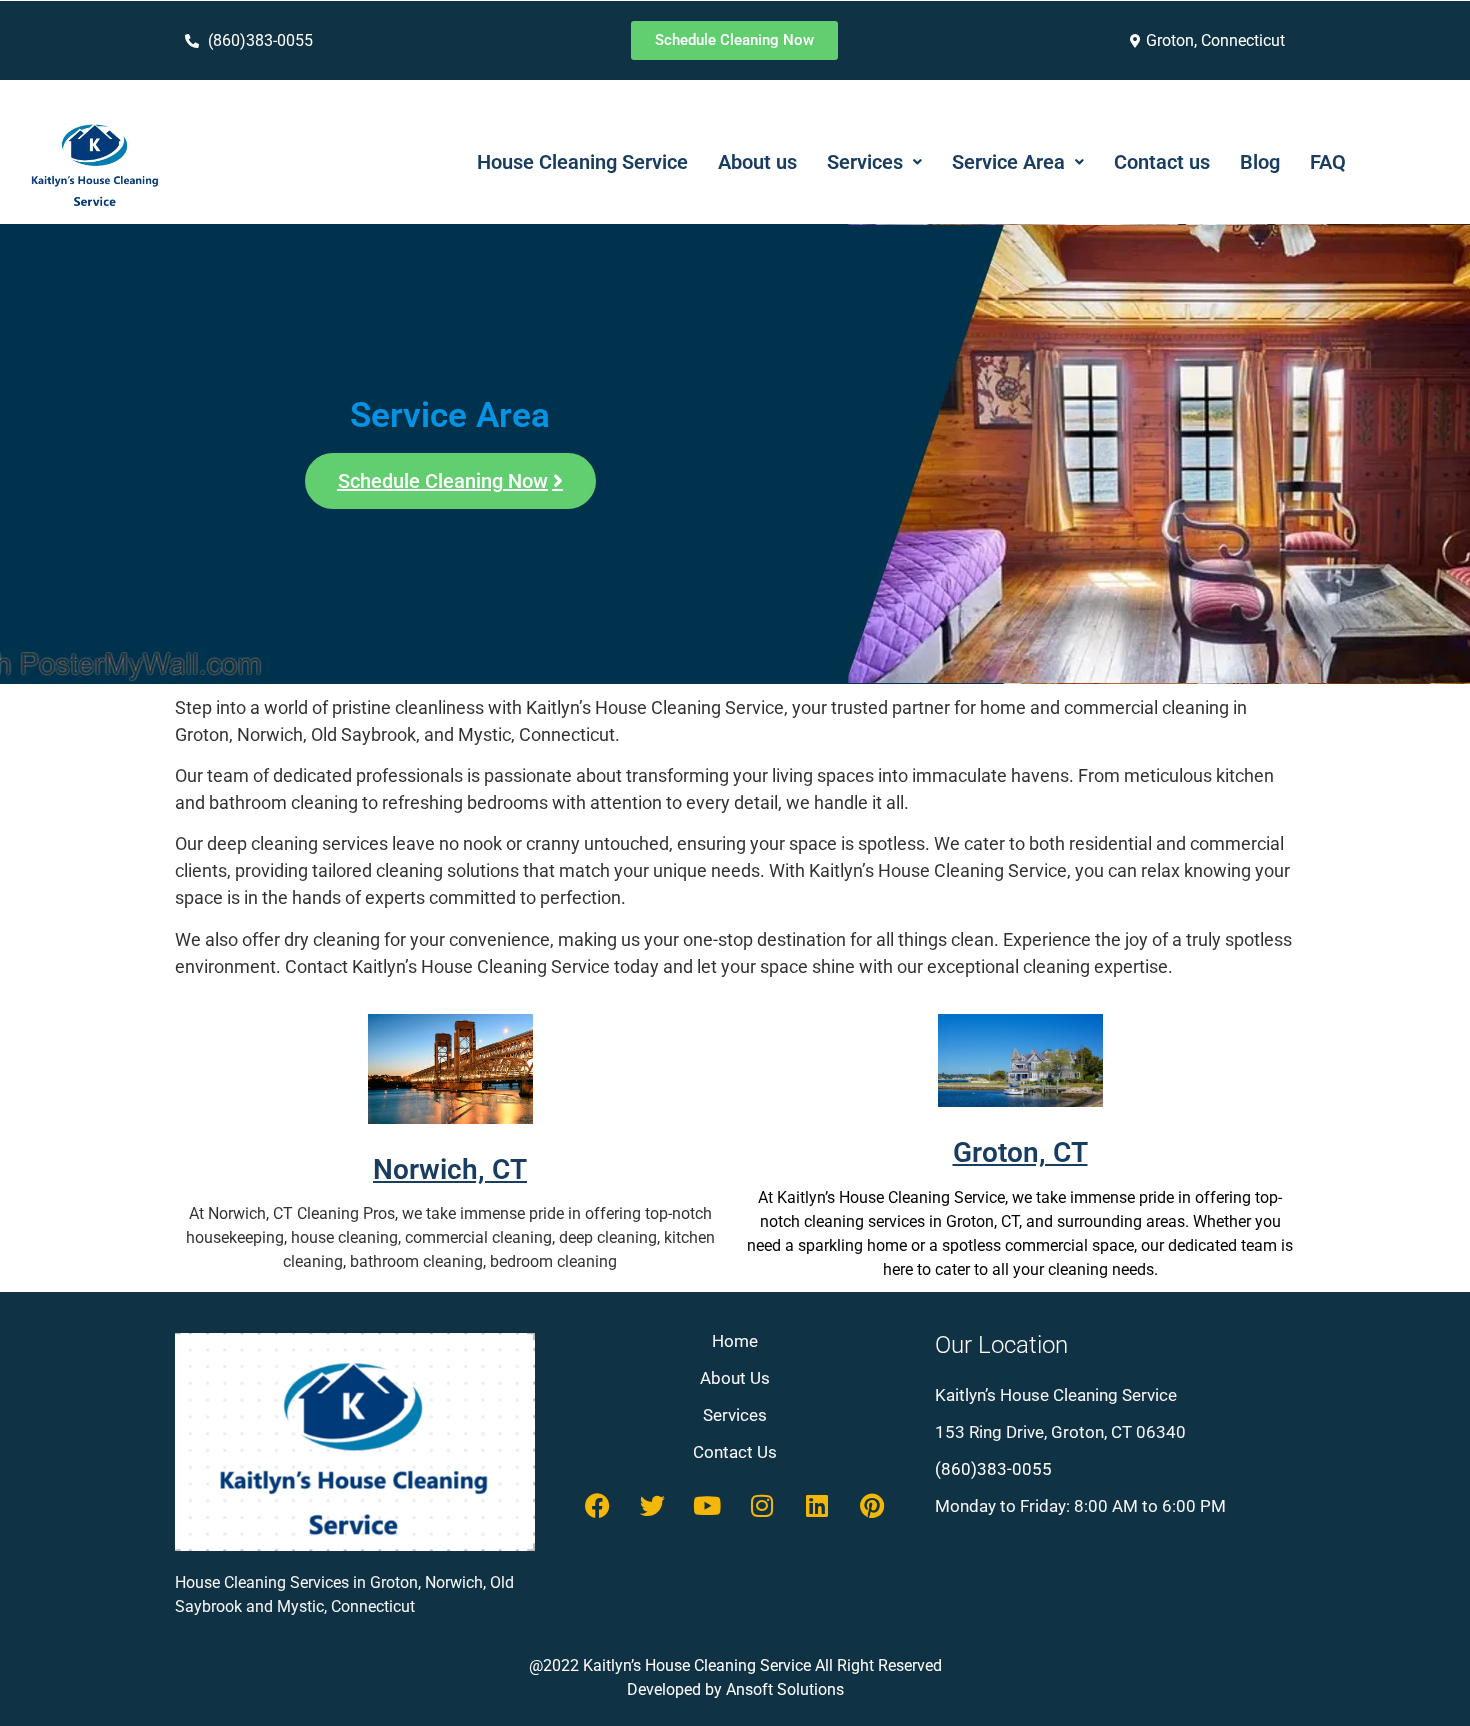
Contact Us (735, 1452)
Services (865, 162)
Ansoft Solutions (785, 1689)
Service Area (1008, 162)
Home (735, 1341)
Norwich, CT (450, 1169)
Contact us (1162, 162)
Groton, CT (1020, 1152)
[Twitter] (652, 1506)
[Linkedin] (817, 1506)
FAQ (1328, 162)
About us (757, 162)
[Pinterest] (872, 1506)
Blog (1260, 162)
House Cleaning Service (582, 162)
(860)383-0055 (993, 1469)
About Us (735, 1378)
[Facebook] (597, 1506)
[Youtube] (707, 1506)
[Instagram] (762, 1506)
